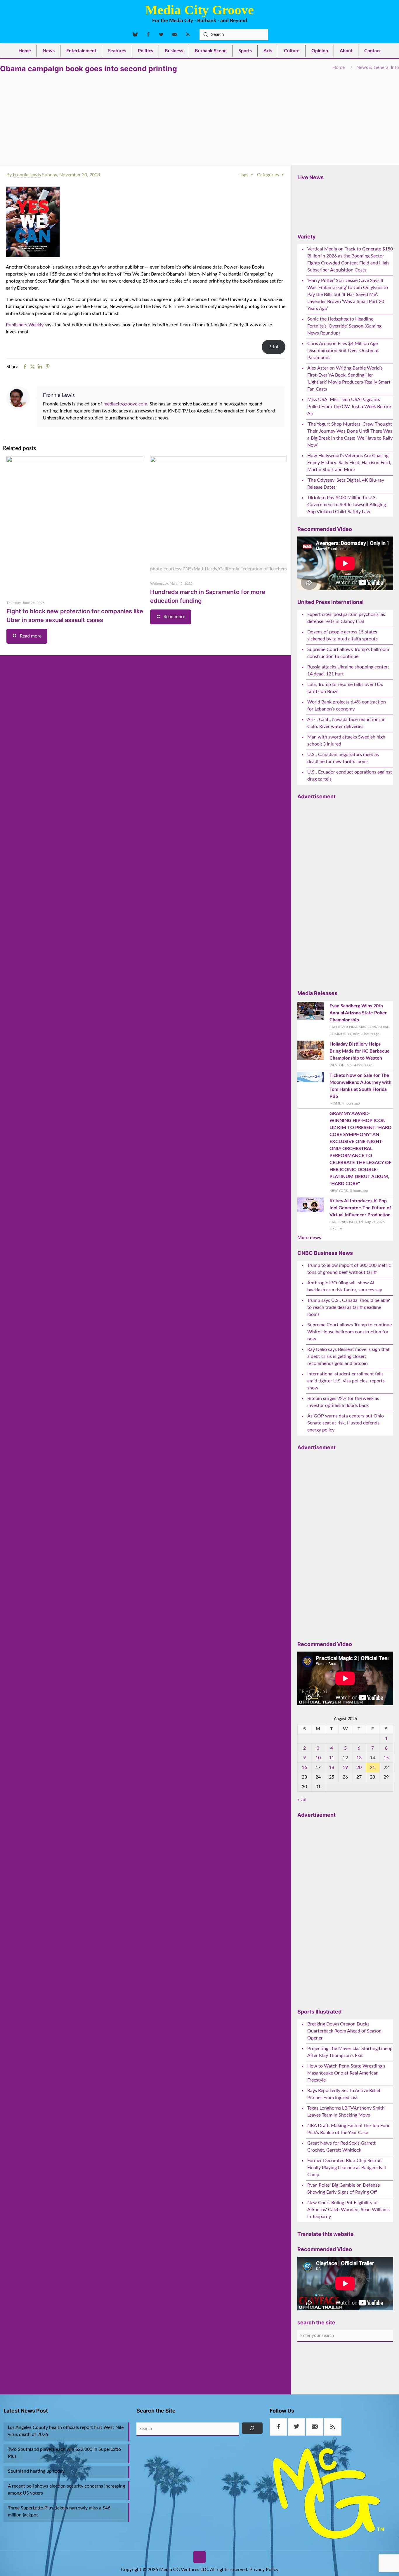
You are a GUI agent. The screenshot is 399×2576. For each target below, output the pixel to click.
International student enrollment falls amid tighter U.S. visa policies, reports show (346, 1381)
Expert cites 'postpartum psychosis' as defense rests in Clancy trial (346, 618)
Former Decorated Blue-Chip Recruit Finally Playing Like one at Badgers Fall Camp (347, 2168)
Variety (307, 237)
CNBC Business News (325, 1253)
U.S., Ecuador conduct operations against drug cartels (350, 776)
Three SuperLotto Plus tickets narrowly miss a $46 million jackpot (59, 2511)
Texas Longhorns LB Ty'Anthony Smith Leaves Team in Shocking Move (346, 2112)
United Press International (331, 602)
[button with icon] (278, 2427)
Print (274, 347)
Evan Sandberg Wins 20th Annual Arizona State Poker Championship (358, 1013)
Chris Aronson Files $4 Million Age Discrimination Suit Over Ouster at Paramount (343, 351)
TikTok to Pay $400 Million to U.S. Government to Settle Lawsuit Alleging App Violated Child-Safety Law (347, 505)
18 (332, 1767)
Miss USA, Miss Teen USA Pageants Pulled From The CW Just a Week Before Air (349, 407)
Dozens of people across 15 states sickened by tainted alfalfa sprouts (342, 635)
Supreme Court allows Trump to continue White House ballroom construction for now (349, 1332)
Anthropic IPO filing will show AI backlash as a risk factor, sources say (345, 1286)
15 (386, 1758)
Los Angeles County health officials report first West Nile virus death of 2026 (66, 2431)
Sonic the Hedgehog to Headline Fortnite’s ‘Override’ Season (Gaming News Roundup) (344, 326)
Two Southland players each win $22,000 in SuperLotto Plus (64, 2453)
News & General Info (378, 67)
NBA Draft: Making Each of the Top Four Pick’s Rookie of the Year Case (348, 2129)
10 (318, 1758)
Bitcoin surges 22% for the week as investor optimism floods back (343, 1402)
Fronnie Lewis (27, 175)
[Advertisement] (199, 117)
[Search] (252, 2428)
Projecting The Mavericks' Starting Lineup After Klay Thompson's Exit (350, 2052)
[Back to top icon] (199, 2557)
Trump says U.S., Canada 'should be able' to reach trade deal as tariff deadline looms (349, 1307)
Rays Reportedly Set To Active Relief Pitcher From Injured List (344, 2094)
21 (372, 1767)
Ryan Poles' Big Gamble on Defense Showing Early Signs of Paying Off (344, 2189)
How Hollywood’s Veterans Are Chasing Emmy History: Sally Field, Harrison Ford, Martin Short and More (349, 463)
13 (359, 1758)
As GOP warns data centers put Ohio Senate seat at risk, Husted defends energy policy (346, 1423)
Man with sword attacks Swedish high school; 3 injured (346, 741)
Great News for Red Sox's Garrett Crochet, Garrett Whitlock (341, 2147)
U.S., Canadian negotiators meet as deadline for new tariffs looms (343, 758)
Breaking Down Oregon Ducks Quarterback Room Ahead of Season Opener (344, 2031)
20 (359, 1767)
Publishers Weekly (25, 325)
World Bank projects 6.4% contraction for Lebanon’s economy (347, 706)
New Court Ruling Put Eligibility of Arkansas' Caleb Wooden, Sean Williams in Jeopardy (348, 2210)
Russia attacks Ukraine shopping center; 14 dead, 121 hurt (348, 670)
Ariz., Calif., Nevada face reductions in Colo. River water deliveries (346, 723)
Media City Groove (199, 10)
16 (304, 1767)
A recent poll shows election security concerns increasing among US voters (66, 2490)
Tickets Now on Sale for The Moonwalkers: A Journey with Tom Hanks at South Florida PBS (360, 1086)
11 (332, 1758)
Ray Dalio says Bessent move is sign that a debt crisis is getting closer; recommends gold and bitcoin (348, 1356)
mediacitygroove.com (125, 404)
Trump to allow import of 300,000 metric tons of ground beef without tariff (349, 1269)
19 (345, 1767)
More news (309, 1238)
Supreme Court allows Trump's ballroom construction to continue (348, 653)
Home (339, 67)
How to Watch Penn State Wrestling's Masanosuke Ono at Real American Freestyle (346, 2073)
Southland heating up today (36, 2471)
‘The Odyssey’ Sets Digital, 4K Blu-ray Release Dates (346, 484)
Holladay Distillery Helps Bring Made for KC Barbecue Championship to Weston (360, 1051)
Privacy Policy (264, 2570)
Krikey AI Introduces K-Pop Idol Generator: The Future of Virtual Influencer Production (360, 1208)
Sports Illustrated (319, 2012)
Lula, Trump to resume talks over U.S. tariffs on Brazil (345, 688)
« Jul (302, 1800)
